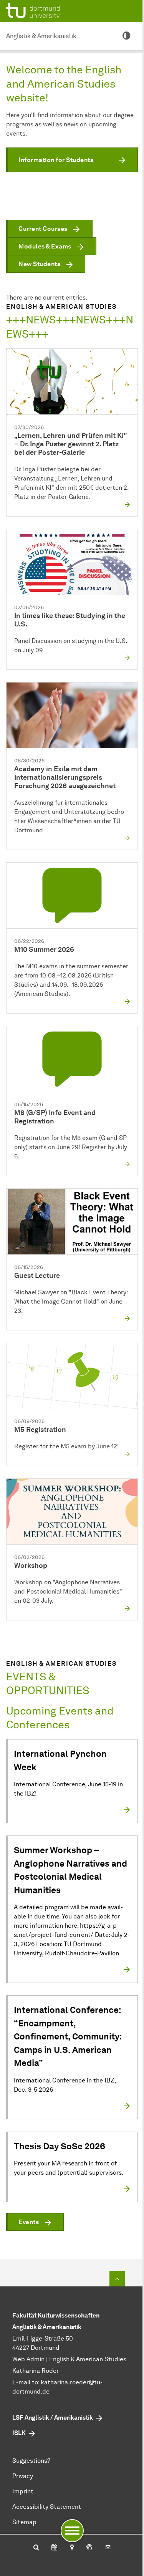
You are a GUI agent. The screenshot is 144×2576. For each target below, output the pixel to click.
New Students (39, 264)
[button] (72, 160)
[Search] (36, 2548)
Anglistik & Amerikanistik (41, 36)
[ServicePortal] (89, 2548)
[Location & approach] (72, 2548)
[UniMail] (108, 2548)
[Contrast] (126, 36)
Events (29, 2222)
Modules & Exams (45, 246)
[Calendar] (54, 2548)
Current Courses (43, 229)
